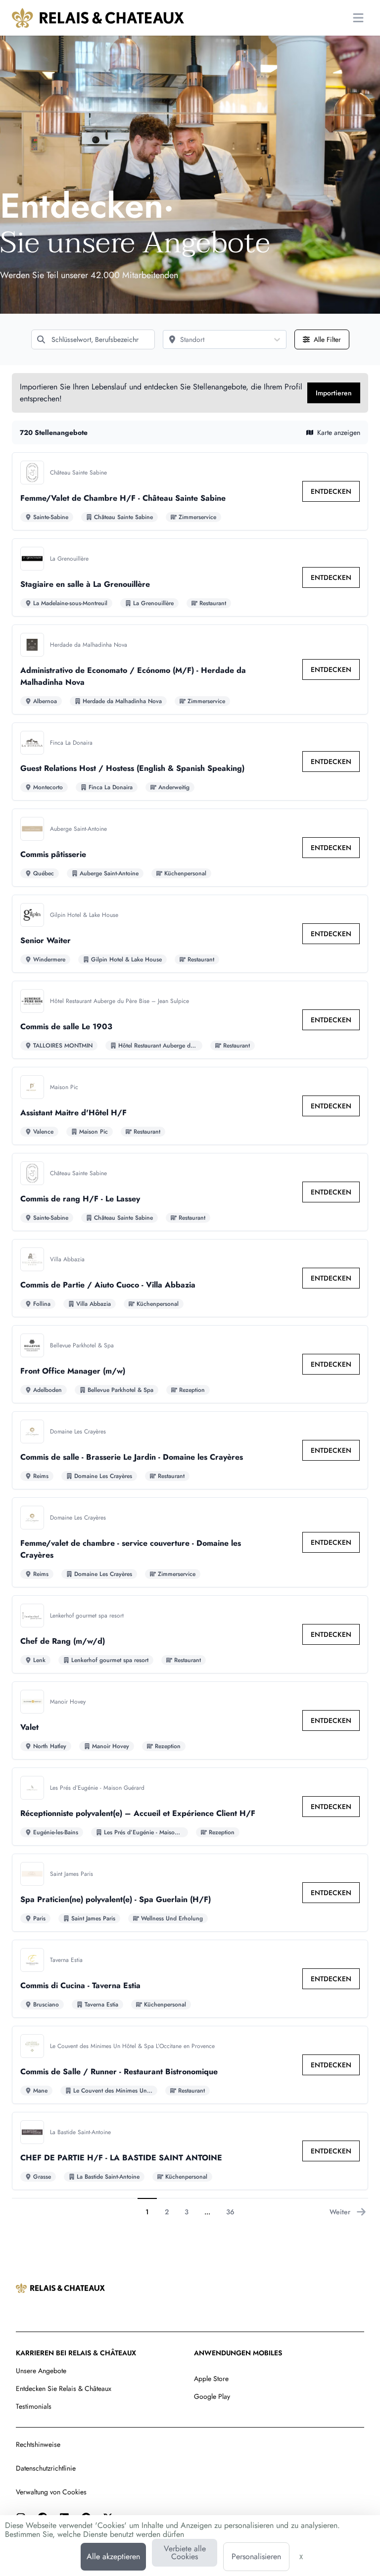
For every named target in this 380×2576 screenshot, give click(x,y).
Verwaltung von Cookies (51, 2492)
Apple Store (211, 2379)
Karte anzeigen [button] (339, 432)
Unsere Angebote (41, 2371)
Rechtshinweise (38, 2444)
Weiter (340, 2212)
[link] (331, 491)
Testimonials (34, 2406)
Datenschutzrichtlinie (46, 2468)
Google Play (212, 2396)
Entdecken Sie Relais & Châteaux (64, 2388)
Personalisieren (256, 2556)
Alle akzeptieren (113, 2556)
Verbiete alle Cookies (185, 2552)
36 (230, 2212)
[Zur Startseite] (98, 18)
